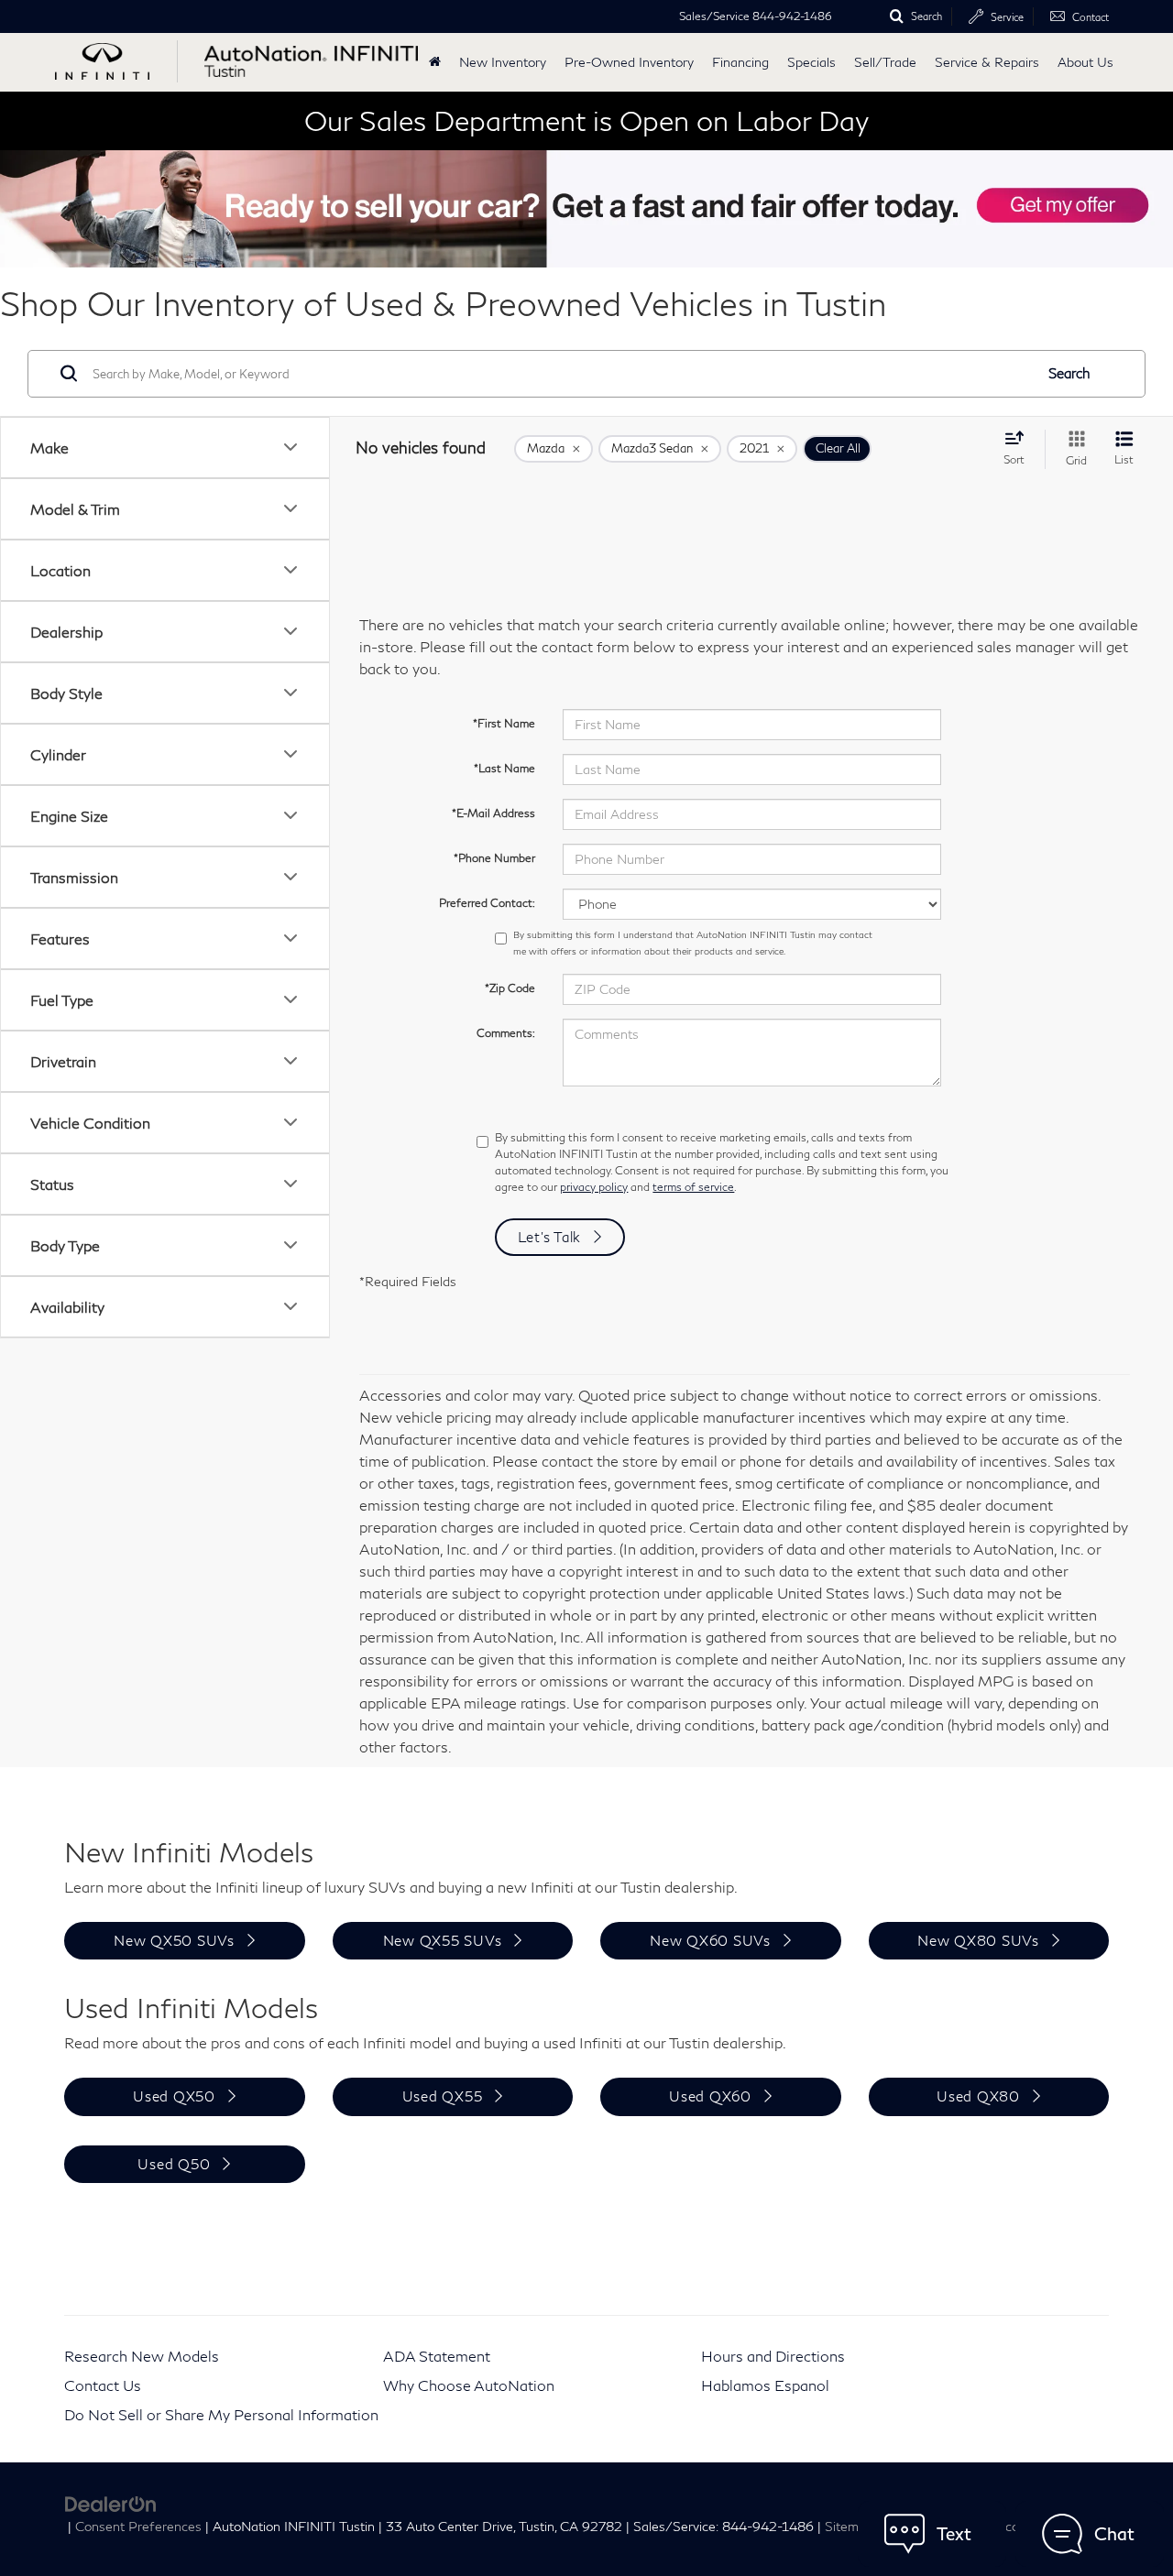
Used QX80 (978, 2096)
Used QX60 (710, 2096)
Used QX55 (443, 2096)
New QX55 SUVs (443, 1940)
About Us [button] (1085, 62)
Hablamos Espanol (765, 2385)
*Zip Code (510, 988)
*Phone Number (494, 858)
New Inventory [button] (503, 62)
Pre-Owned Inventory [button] (629, 62)
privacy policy (594, 1187)
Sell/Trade (885, 62)
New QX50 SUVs (174, 1940)
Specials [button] (811, 62)
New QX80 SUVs (978, 1940)
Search (1069, 373)
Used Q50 (174, 2164)
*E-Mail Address (493, 813)
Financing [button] (740, 62)
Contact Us (103, 2385)
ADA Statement (437, 2356)
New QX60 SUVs (710, 1940)
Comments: (506, 1033)
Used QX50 (174, 2096)
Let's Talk (550, 1237)
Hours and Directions (773, 2356)
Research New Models (142, 2356)
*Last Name (504, 768)
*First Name (504, 723)
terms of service (693, 1187)
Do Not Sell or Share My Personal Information (221, 2414)
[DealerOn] (111, 2502)
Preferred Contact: (487, 903)
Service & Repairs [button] (987, 62)
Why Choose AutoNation (469, 2385)
